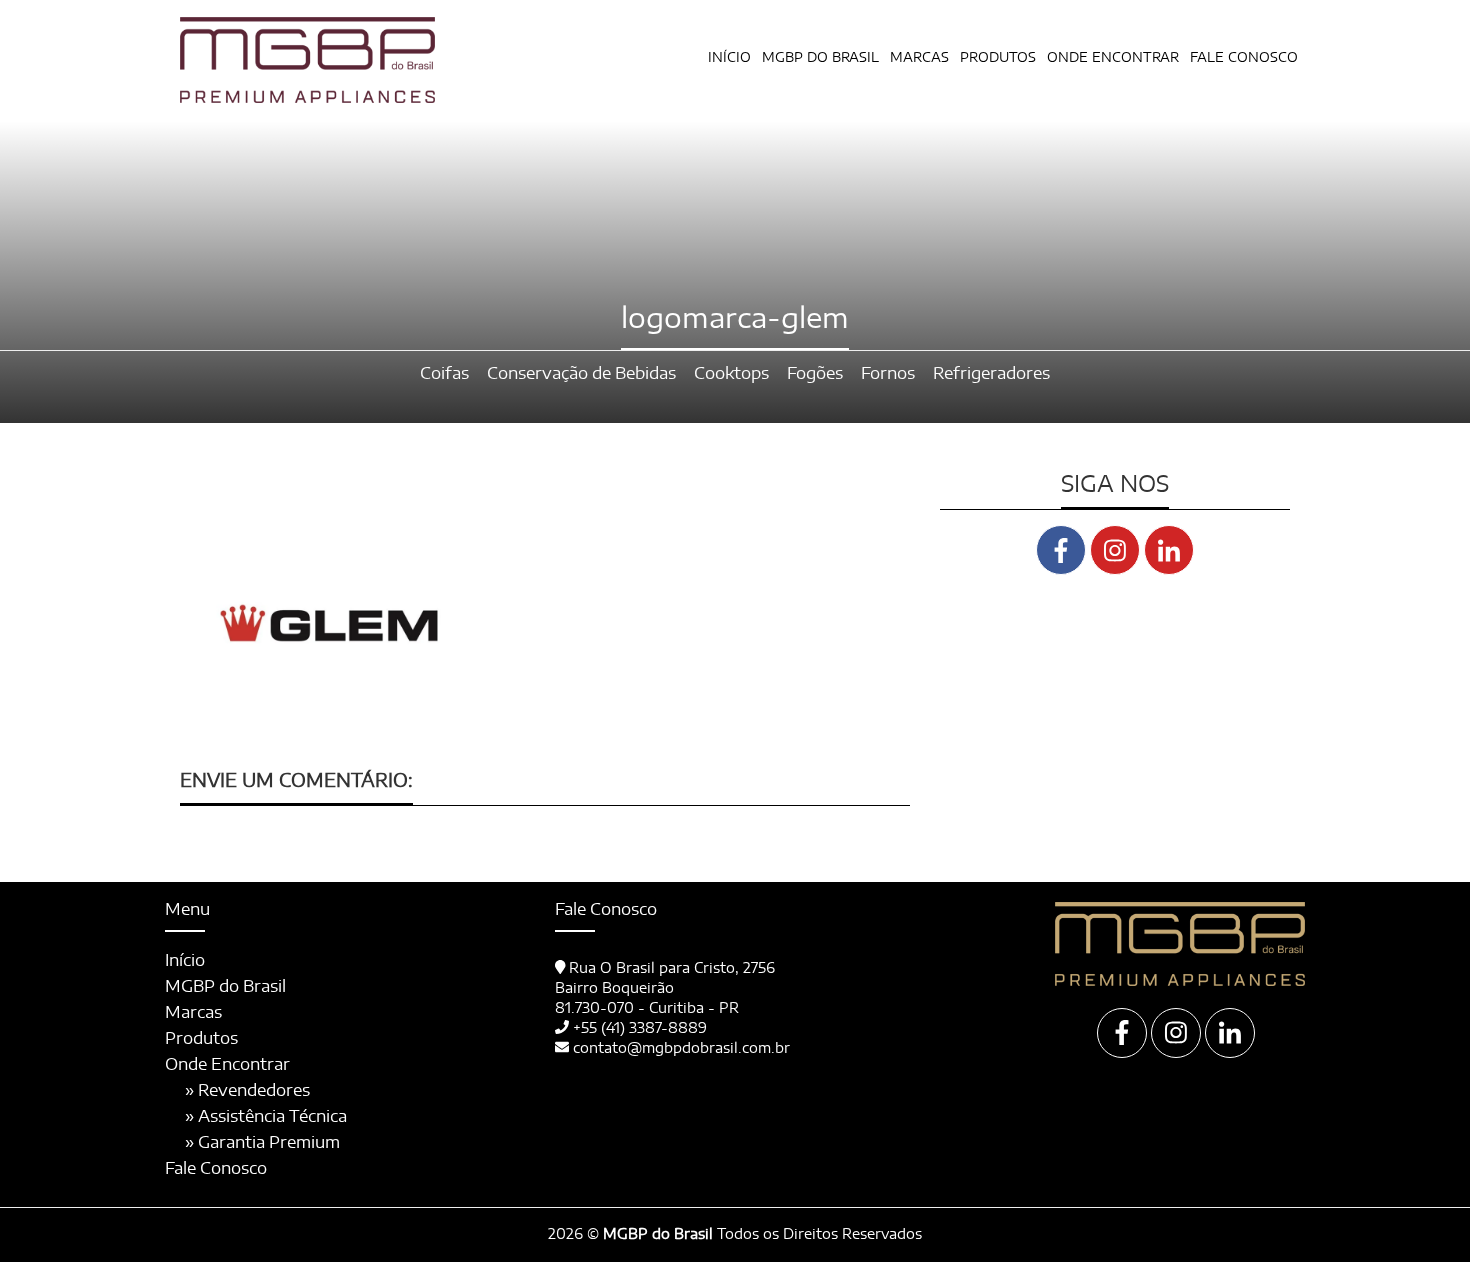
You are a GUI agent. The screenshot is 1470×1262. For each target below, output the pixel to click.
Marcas (919, 58)
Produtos (201, 1039)
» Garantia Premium (262, 1143)
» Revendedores (247, 1091)
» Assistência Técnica (266, 1117)
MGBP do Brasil (820, 58)
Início (729, 58)
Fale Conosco (1244, 58)
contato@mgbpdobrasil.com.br (681, 1049)
